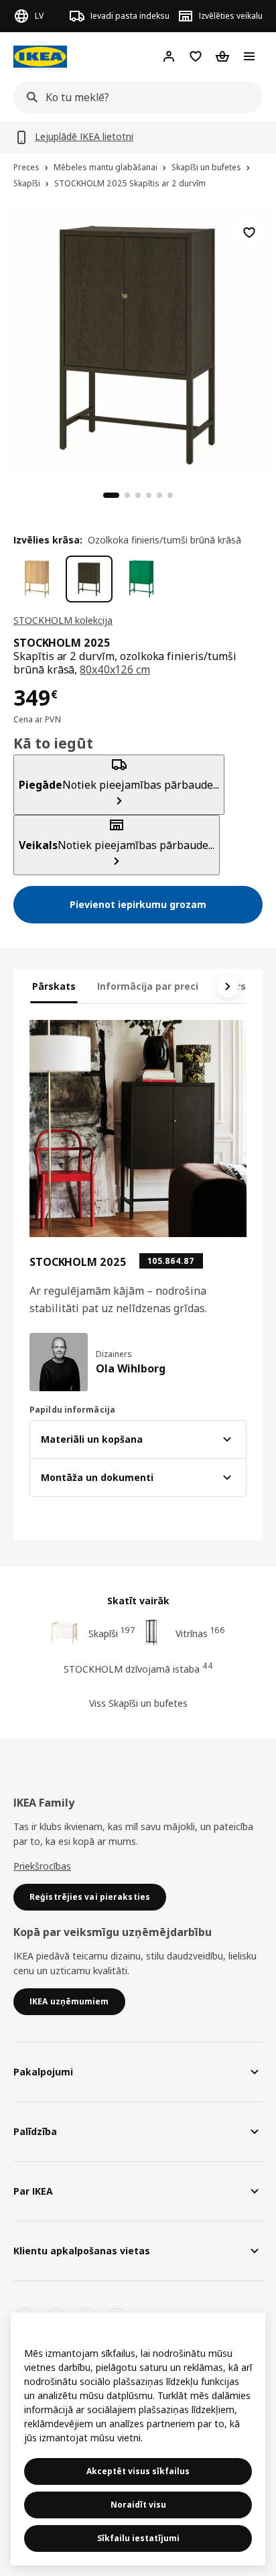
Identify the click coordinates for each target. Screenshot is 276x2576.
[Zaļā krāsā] (141, 579)
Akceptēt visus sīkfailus (138, 2471)
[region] (138, 342)
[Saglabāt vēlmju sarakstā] (249, 233)
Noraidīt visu (138, 2505)
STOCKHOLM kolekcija (63, 620)
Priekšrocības (42, 1866)
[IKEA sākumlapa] (40, 57)
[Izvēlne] (249, 56)
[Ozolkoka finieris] (37, 579)
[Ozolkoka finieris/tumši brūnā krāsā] (89, 579)
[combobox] (134, 97)
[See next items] (228, 986)
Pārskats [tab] (54, 986)
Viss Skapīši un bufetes (138, 1703)
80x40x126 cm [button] (115, 669)
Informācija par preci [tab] (148, 986)
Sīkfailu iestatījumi (138, 2538)
